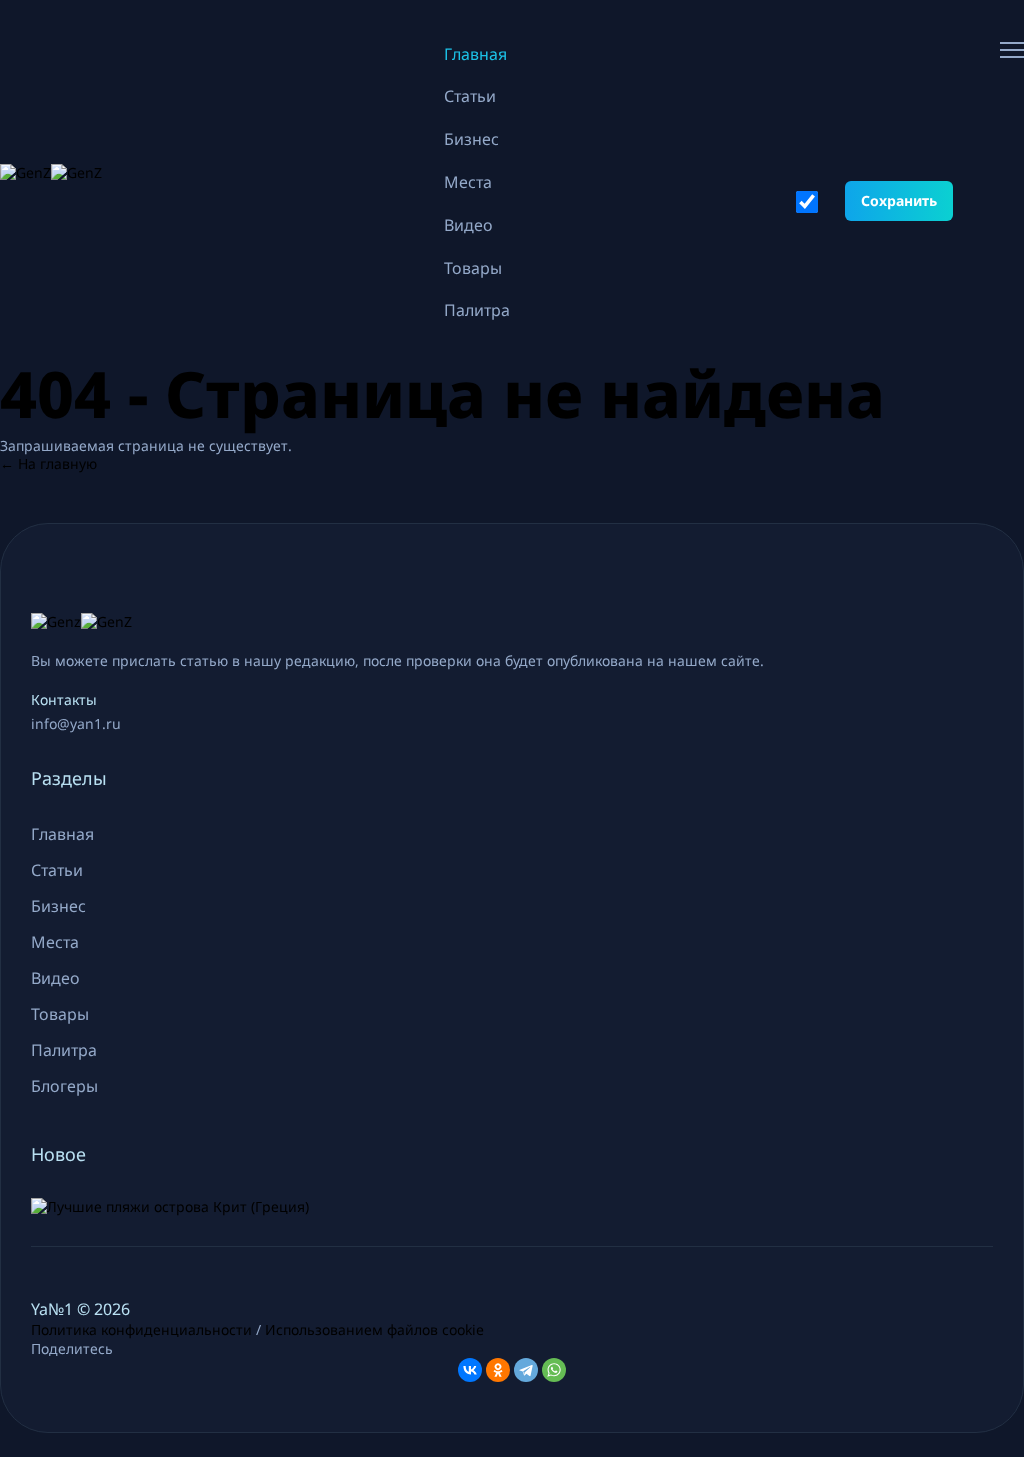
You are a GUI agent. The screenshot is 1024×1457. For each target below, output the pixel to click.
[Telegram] (526, 1370)
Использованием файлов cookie (374, 1329)
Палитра (477, 310)
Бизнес (471, 139)
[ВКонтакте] (470, 1370)
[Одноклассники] (498, 1370)
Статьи (470, 96)
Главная (475, 54)
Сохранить (899, 200)
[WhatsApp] (554, 1370)
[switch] (807, 202)
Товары (473, 268)
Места (468, 182)
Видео (468, 225)
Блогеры (64, 1086)
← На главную (48, 463)
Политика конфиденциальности (141, 1329)
